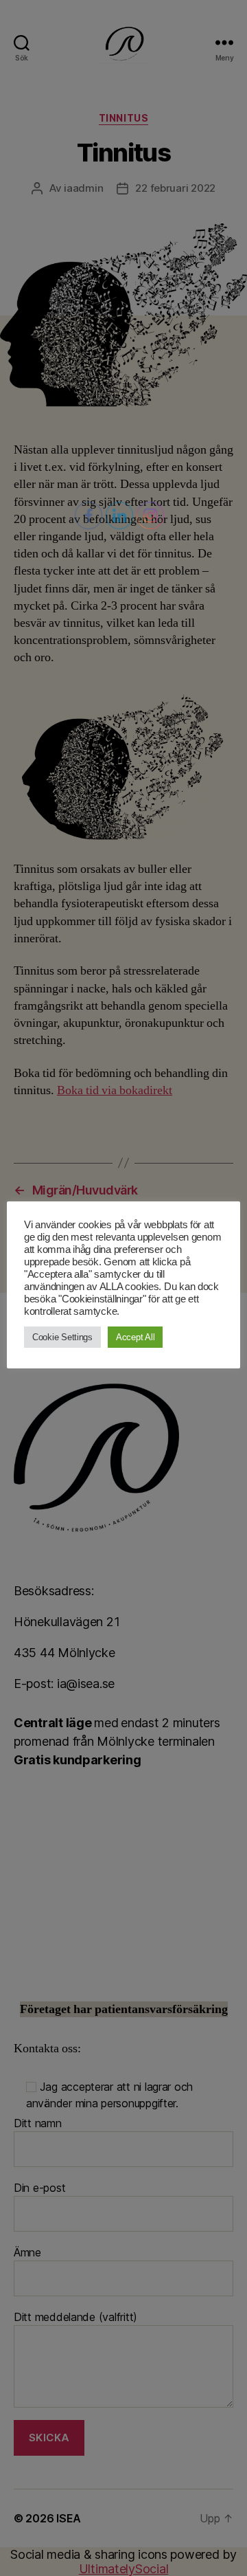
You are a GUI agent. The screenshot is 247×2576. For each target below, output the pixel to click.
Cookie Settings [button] (62, 1337)
